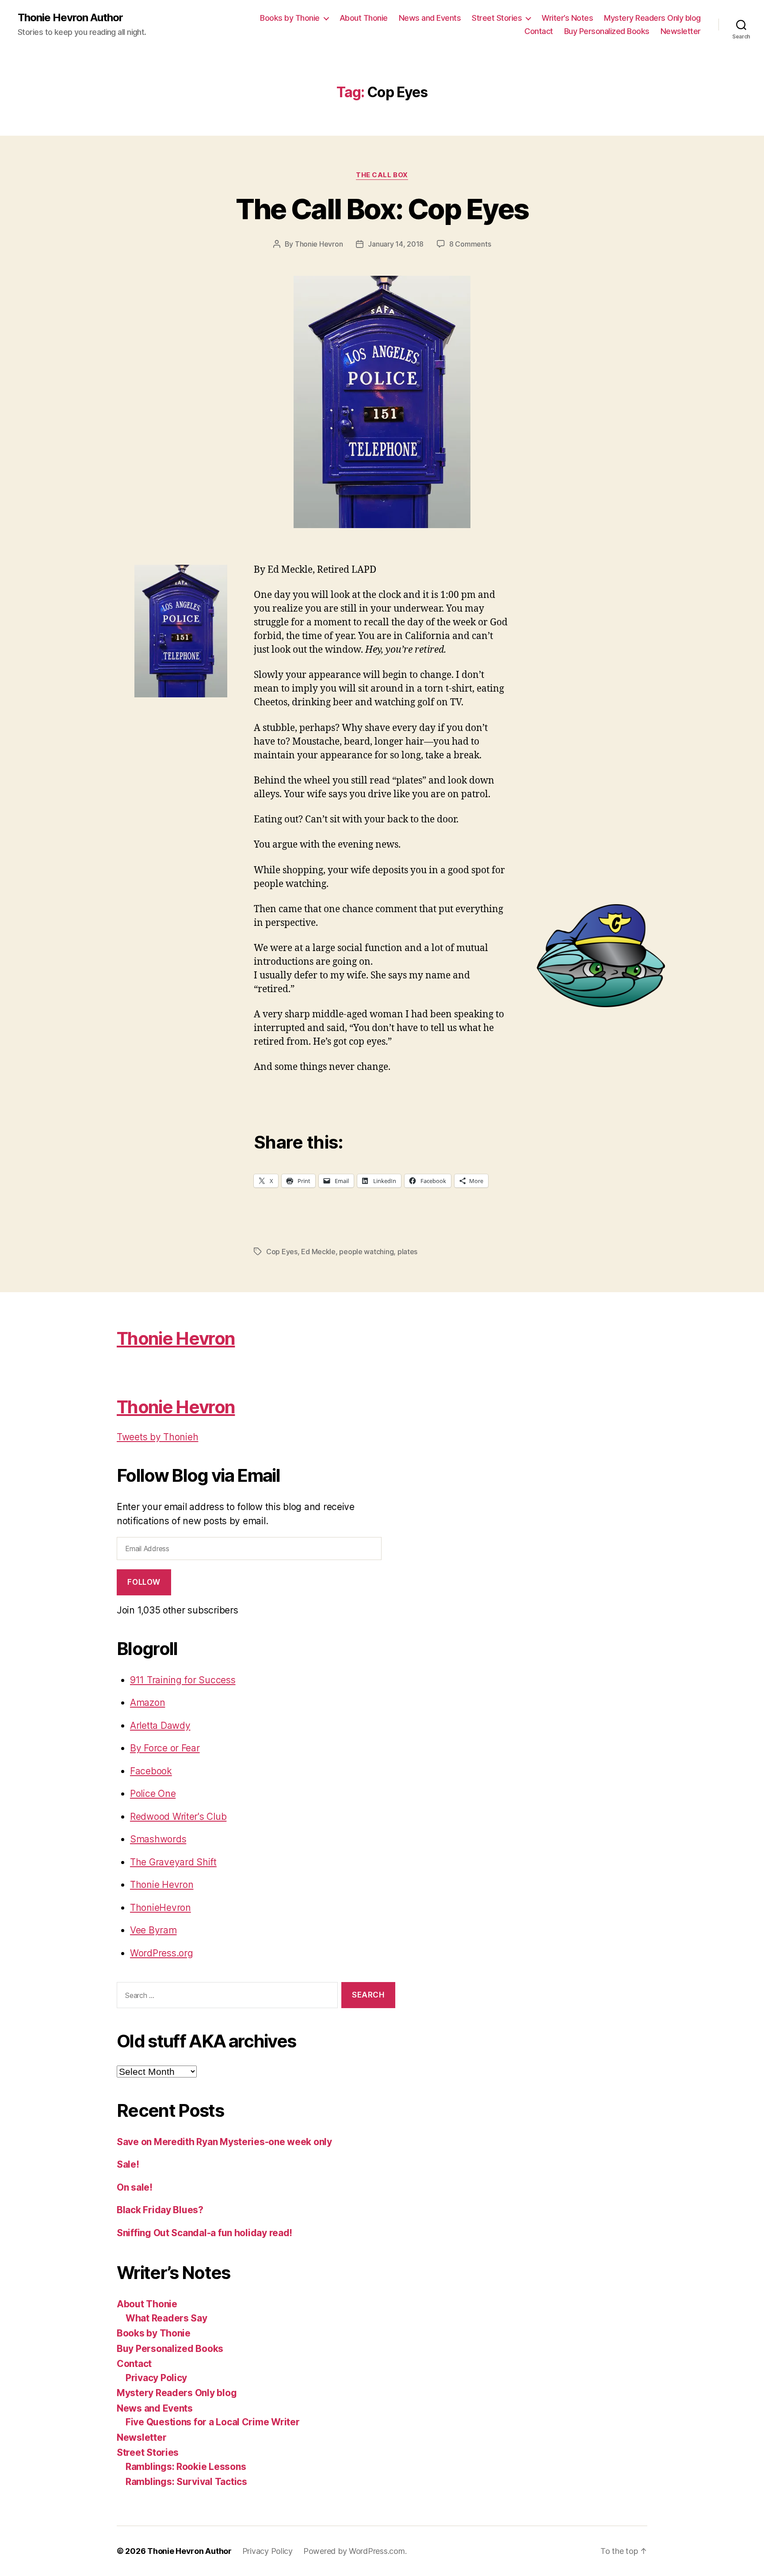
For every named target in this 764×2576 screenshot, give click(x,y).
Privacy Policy (156, 2378)
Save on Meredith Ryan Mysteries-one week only (224, 2142)
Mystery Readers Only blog (652, 18)
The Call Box (382, 175)
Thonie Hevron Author (70, 18)
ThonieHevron (160, 1908)
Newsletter (681, 31)
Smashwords (158, 1839)
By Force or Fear (165, 1748)
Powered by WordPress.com (354, 2551)
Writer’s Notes (567, 18)
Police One (153, 1794)
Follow (144, 1582)
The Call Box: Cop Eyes (382, 209)
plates (407, 1252)
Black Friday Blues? (160, 2210)
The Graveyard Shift (173, 1862)
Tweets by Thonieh (157, 1437)
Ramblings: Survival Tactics (186, 2482)
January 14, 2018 (396, 244)
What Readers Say (166, 2318)
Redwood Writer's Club (178, 1817)
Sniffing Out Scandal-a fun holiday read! (204, 2233)
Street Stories (497, 18)
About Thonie (364, 18)
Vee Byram (153, 1930)
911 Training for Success (183, 1680)
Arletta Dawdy (160, 1726)
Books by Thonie (290, 18)
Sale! (128, 2164)
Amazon (147, 1703)
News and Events (430, 18)
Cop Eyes (282, 1252)
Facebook (151, 1771)
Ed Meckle (318, 1252)
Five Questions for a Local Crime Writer (212, 2422)
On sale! (135, 2187)
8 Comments (470, 244)
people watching (366, 1252)
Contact (539, 31)
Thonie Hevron (319, 244)
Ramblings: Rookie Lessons (186, 2467)
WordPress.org (162, 1953)
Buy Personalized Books (607, 31)
